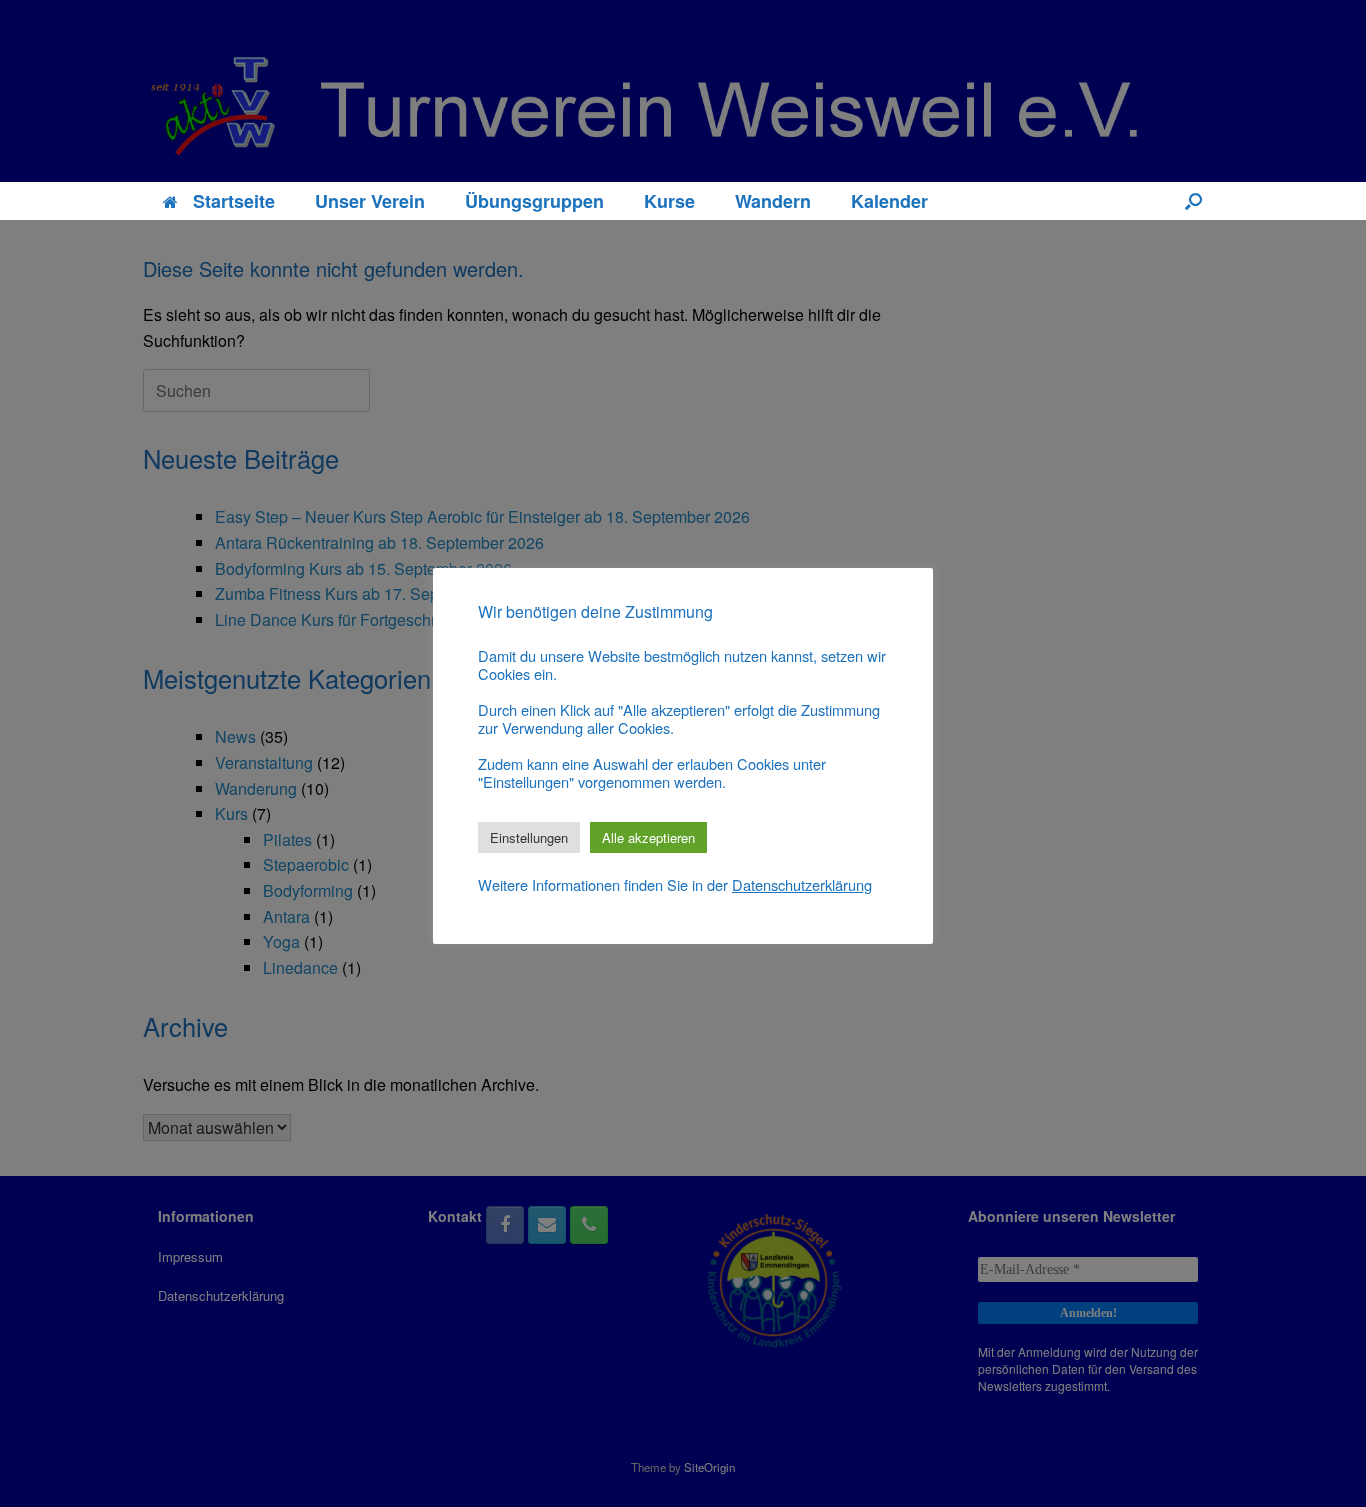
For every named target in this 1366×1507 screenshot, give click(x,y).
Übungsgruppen (534, 201)
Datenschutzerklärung (802, 885)
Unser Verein (370, 201)
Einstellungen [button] (529, 837)
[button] (1193, 201)
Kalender (889, 201)
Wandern (773, 201)
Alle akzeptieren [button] (648, 837)
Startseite (234, 201)
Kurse (669, 201)
